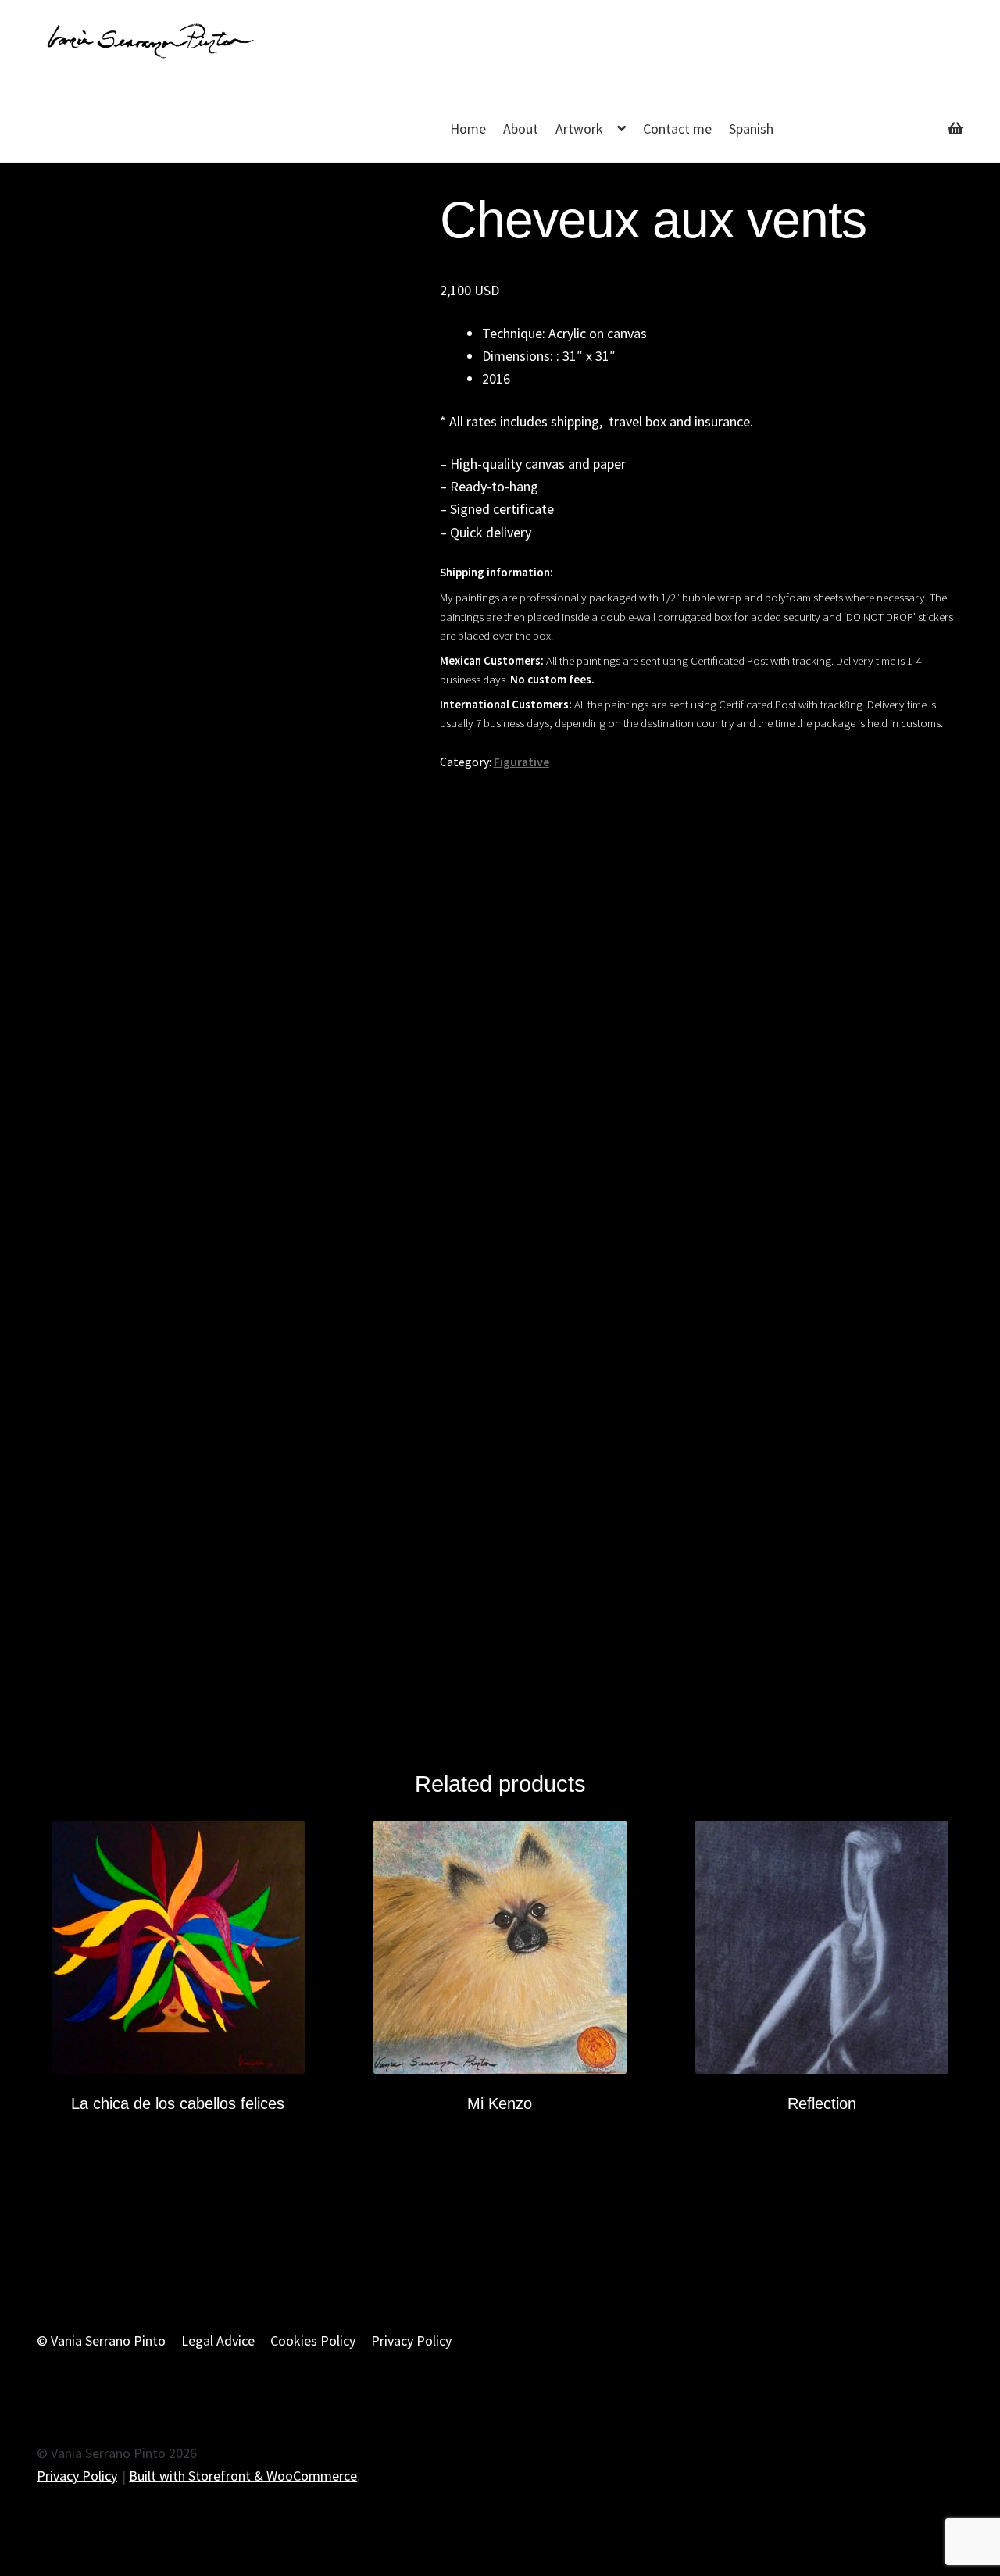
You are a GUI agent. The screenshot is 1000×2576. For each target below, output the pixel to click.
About (521, 128)
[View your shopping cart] (887, 117)
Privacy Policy (411, 2341)
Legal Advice (218, 2341)
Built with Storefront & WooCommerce (243, 2476)
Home (468, 128)
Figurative (521, 762)
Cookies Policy (313, 2341)
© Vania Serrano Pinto (101, 2341)
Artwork (579, 128)
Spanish (751, 128)
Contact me (677, 128)
